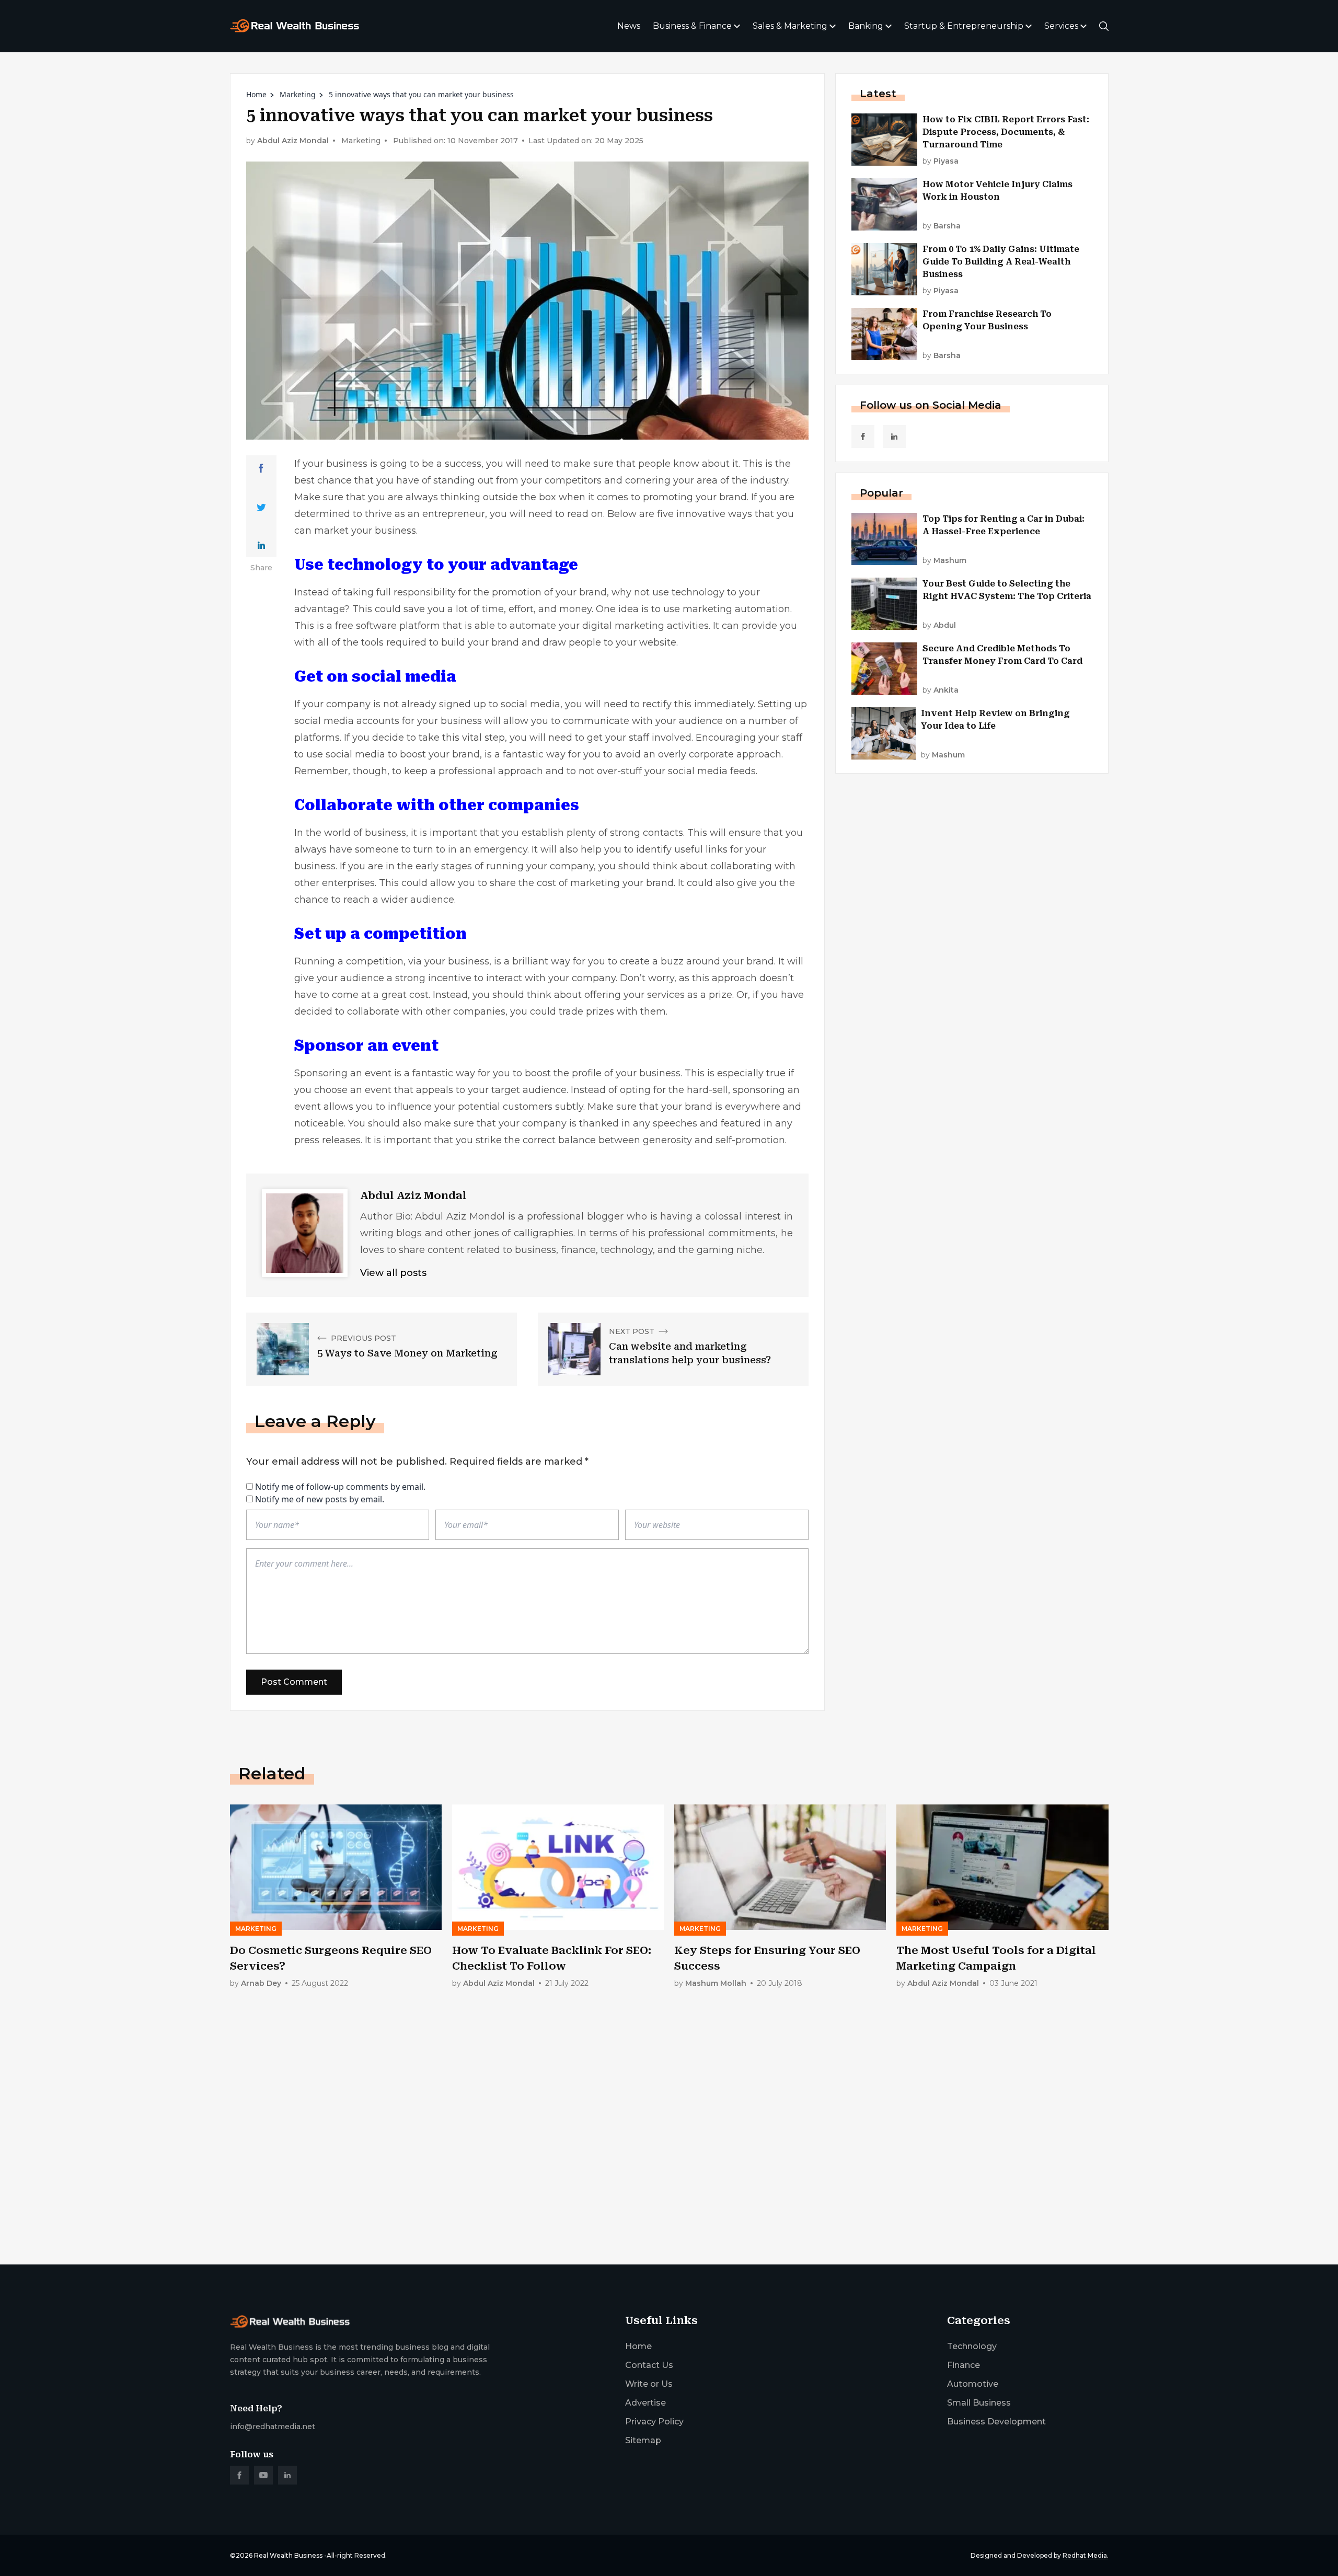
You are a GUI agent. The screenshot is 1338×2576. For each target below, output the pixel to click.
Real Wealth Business (288, 2555)
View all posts (393, 1273)
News (629, 26)
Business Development (996, 2422)
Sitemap (643, 2440)
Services (1061, 26)
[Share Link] (261, 468)
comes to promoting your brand (672, 497)
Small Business (979, 2403)
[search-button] (1104, 26)
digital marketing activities (645, 626)
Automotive (973, 2384)
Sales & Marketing (790, 26)
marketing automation (736, 609)
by (941, 161)
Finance (964, 2365)
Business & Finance (692, 26)
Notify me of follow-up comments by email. (340, 1487)
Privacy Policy (654, 2422)
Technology (972, 2346)
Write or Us (649, 2384)
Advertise (645, 2403)
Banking (866, 26)
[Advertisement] (544, 2175)
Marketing (298, 94)
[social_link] (863, 436)
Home (256, 94)
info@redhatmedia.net (273, 2426)
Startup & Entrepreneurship (964, 26)
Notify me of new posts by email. (320, 1499)
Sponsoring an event (343, 1073)
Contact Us (649, 2365)
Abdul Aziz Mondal (293, 141)
